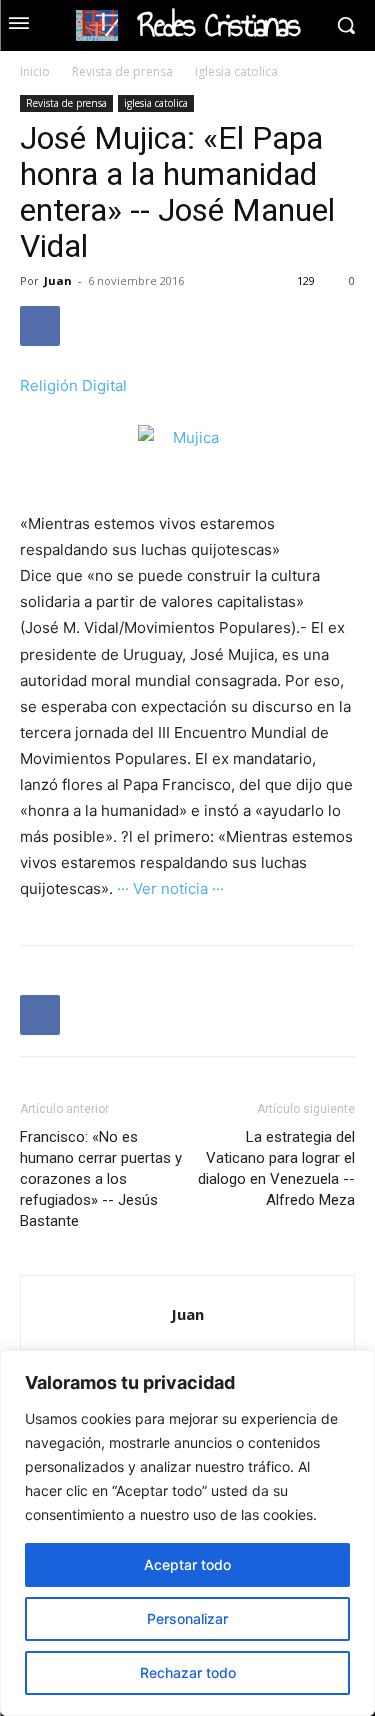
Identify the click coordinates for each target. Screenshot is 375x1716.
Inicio (35, 71)
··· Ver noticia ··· (170, 888)
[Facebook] (40, 326)
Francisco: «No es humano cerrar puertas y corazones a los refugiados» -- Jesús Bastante (101, 1179)
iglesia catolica (236, 71)
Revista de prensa (122, 71)
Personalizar (187, 1618)
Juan (58, 280)
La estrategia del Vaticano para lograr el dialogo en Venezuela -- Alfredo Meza (276, 1168)
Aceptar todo (187, 1564)
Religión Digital (73, 385)
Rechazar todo (188, 1672)
